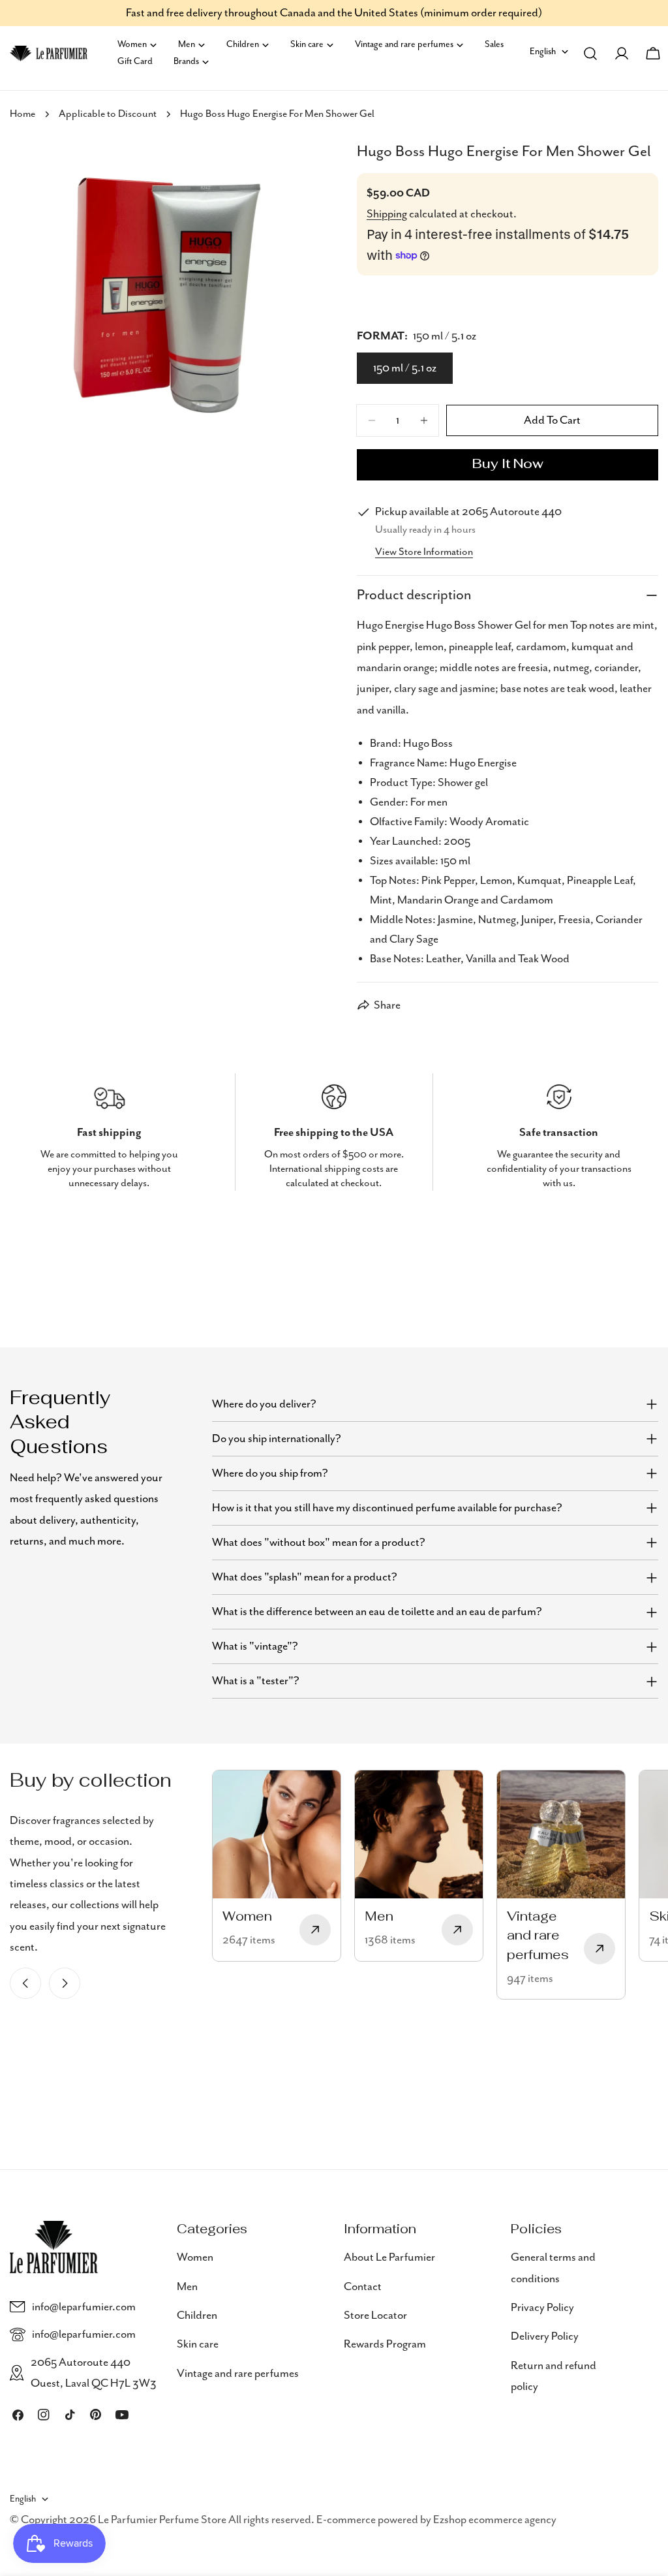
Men (187, 2287)
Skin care (198, 2344)
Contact (363, 2287)
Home (23, 114)
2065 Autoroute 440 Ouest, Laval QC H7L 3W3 (94, 2373)
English (543, 52)
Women (195, 2257)
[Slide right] (65, 1983)
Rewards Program (385, 2344)
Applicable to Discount (108, 114)
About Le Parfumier (389, 2257)
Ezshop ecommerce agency (495, 2520)
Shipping (387, 214)
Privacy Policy (542, 2308)
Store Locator (375, 2316)
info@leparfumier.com (84, 2307)
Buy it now (508, 465)
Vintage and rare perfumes (238, 2374)
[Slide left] (25, 1983)
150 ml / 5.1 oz (405, 368)
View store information (424, 552)
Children (197, 2316)
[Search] (590, 54)
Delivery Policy (545, 2336)
